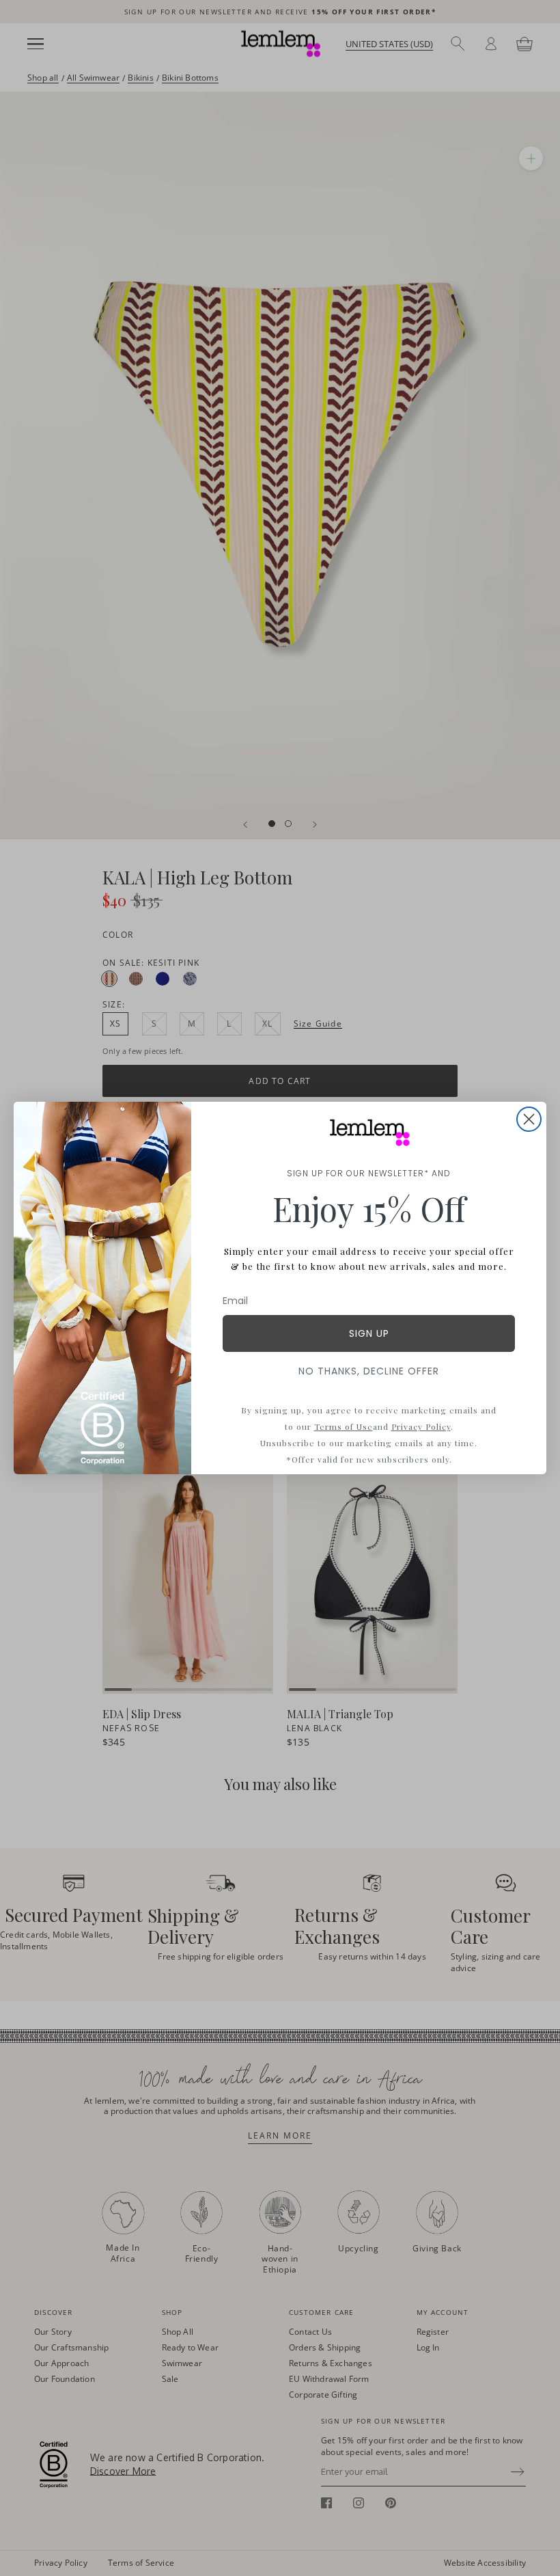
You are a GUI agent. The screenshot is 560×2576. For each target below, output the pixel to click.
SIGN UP (369, 1333)
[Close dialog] (529, 1119)
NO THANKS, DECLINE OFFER (369, 1371)
